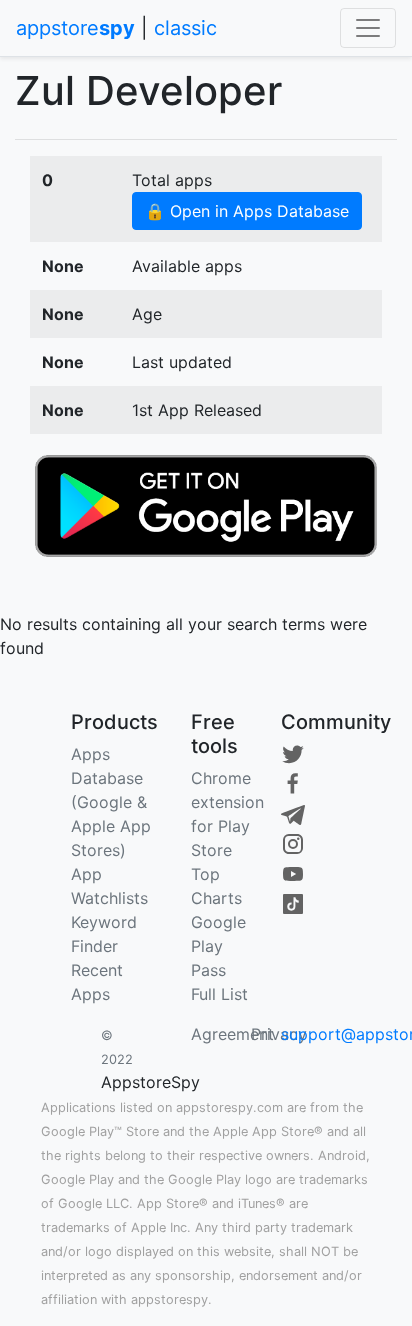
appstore (75, 28)
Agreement (232, 1034)
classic (185, 28)
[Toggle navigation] (368, 28)
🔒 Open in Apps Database (247, 211)
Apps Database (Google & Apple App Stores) (111, 802)
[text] (206, 504)
